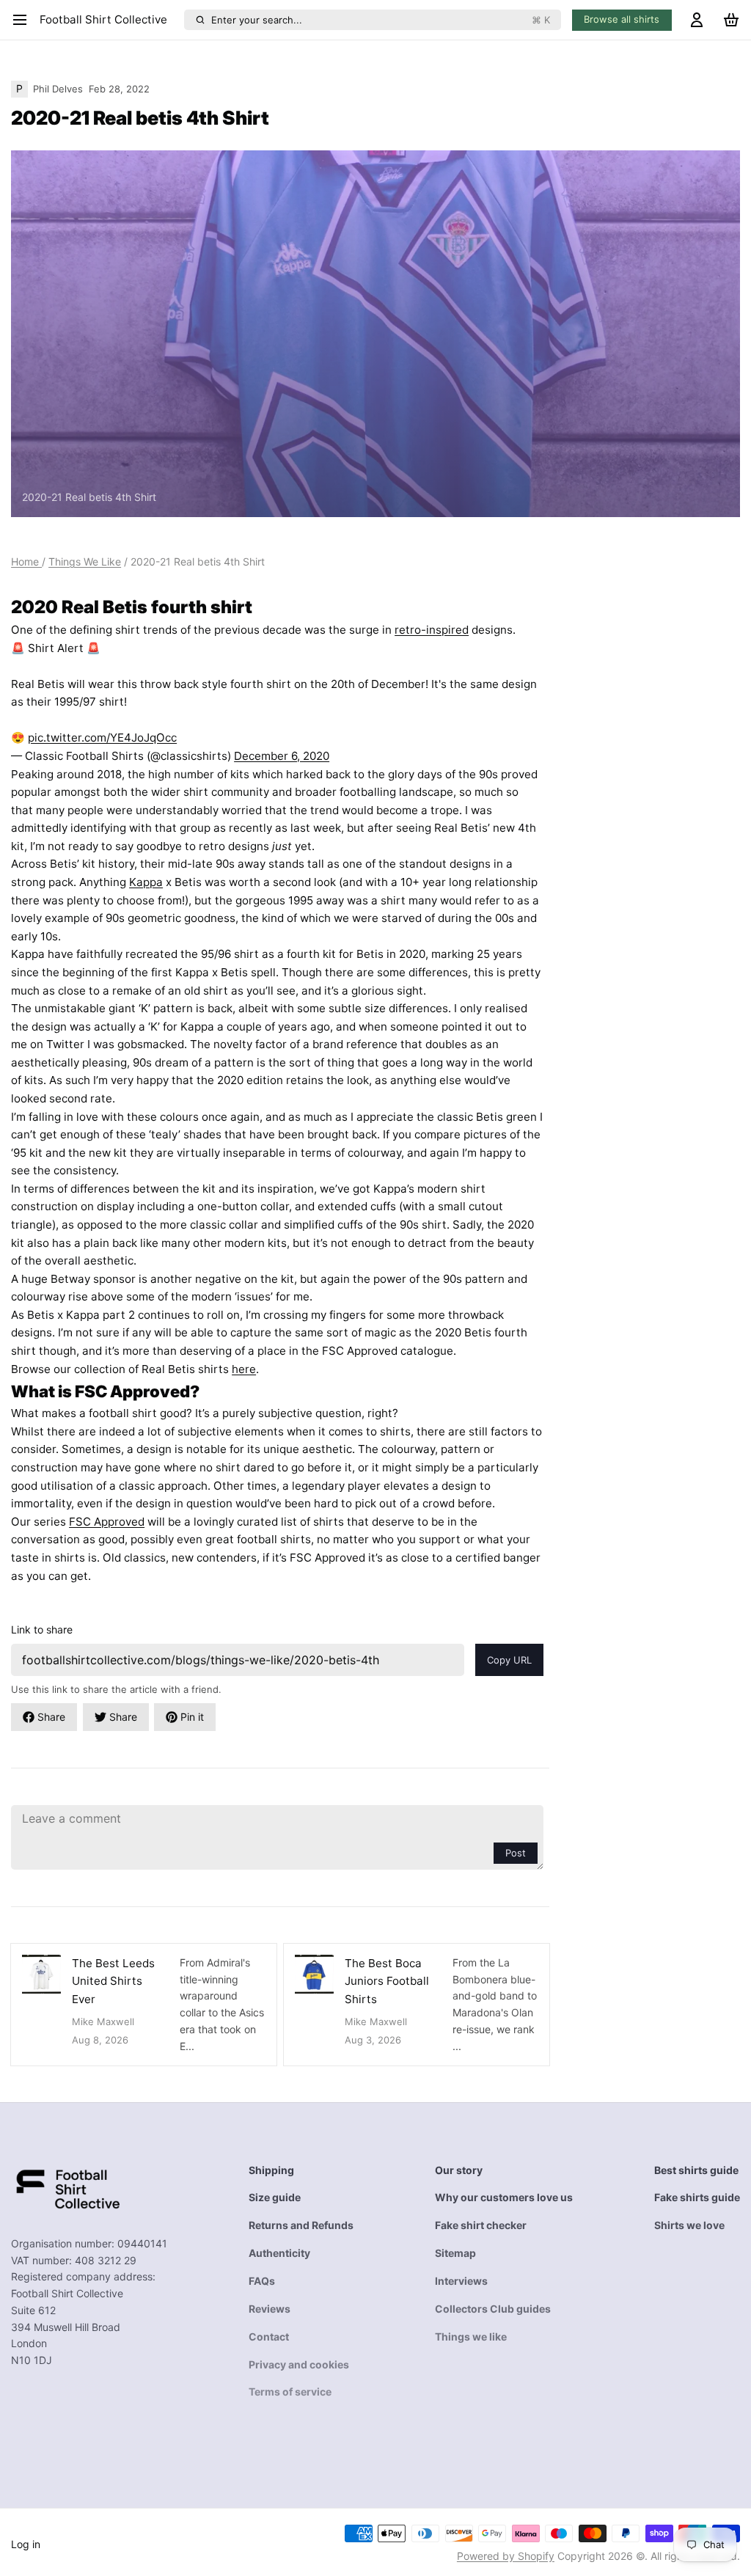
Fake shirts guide (697, 2197)
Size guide (275, 2197)
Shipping (271, 2170)
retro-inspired (432, 630)
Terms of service (290, 2392)
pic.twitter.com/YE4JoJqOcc (102, 738)
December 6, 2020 (282, 756)
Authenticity (279, 2253)
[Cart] (731, 20)
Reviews (270, 2309)
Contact (269, 2337)
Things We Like (85, 561)
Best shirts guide (696, 2170)
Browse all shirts (622, 19)
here (244, 1369)
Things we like (471, 2337)
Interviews (461, 2281)
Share (51, 1717)
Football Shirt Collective (103, 19)
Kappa (146, 882)
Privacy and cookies (299, 2364)
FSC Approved (107, 1522)
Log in (26, 2544)
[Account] (697, 20)
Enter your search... (381, 20)
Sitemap (455, 2253)
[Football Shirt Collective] (66, 2188)
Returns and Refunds (301, 2225)
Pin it (192, 1717)
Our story (459, 2170)
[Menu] (23, 20)
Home (26, 561)
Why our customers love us (504, 2197)
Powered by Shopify (506, 2556)
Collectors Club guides (493, 2309)
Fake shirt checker (481, 2225)
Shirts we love (689, 2225)
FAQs (262, 2281)
